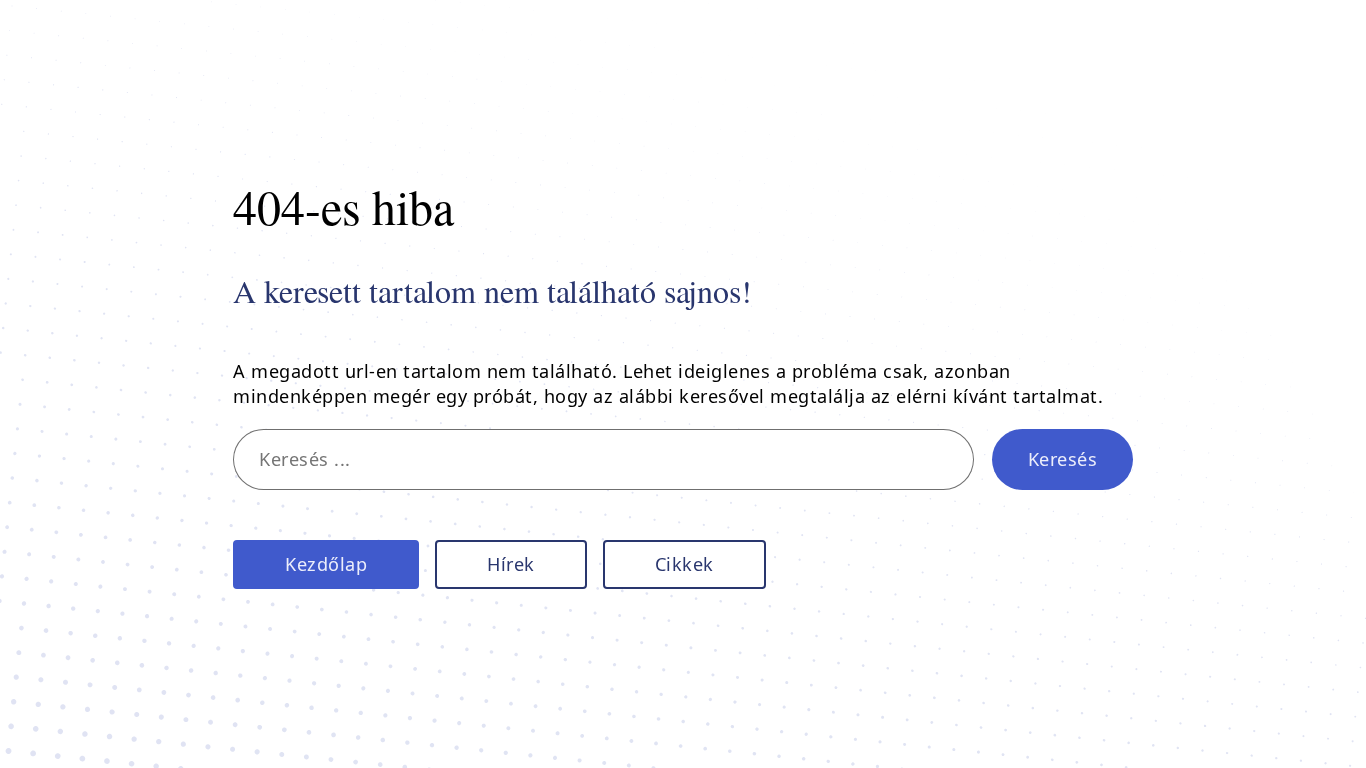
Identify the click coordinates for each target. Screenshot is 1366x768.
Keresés (1063, 459)
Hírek (511, 564)
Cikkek (684, 564)
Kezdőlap (326, 564)
